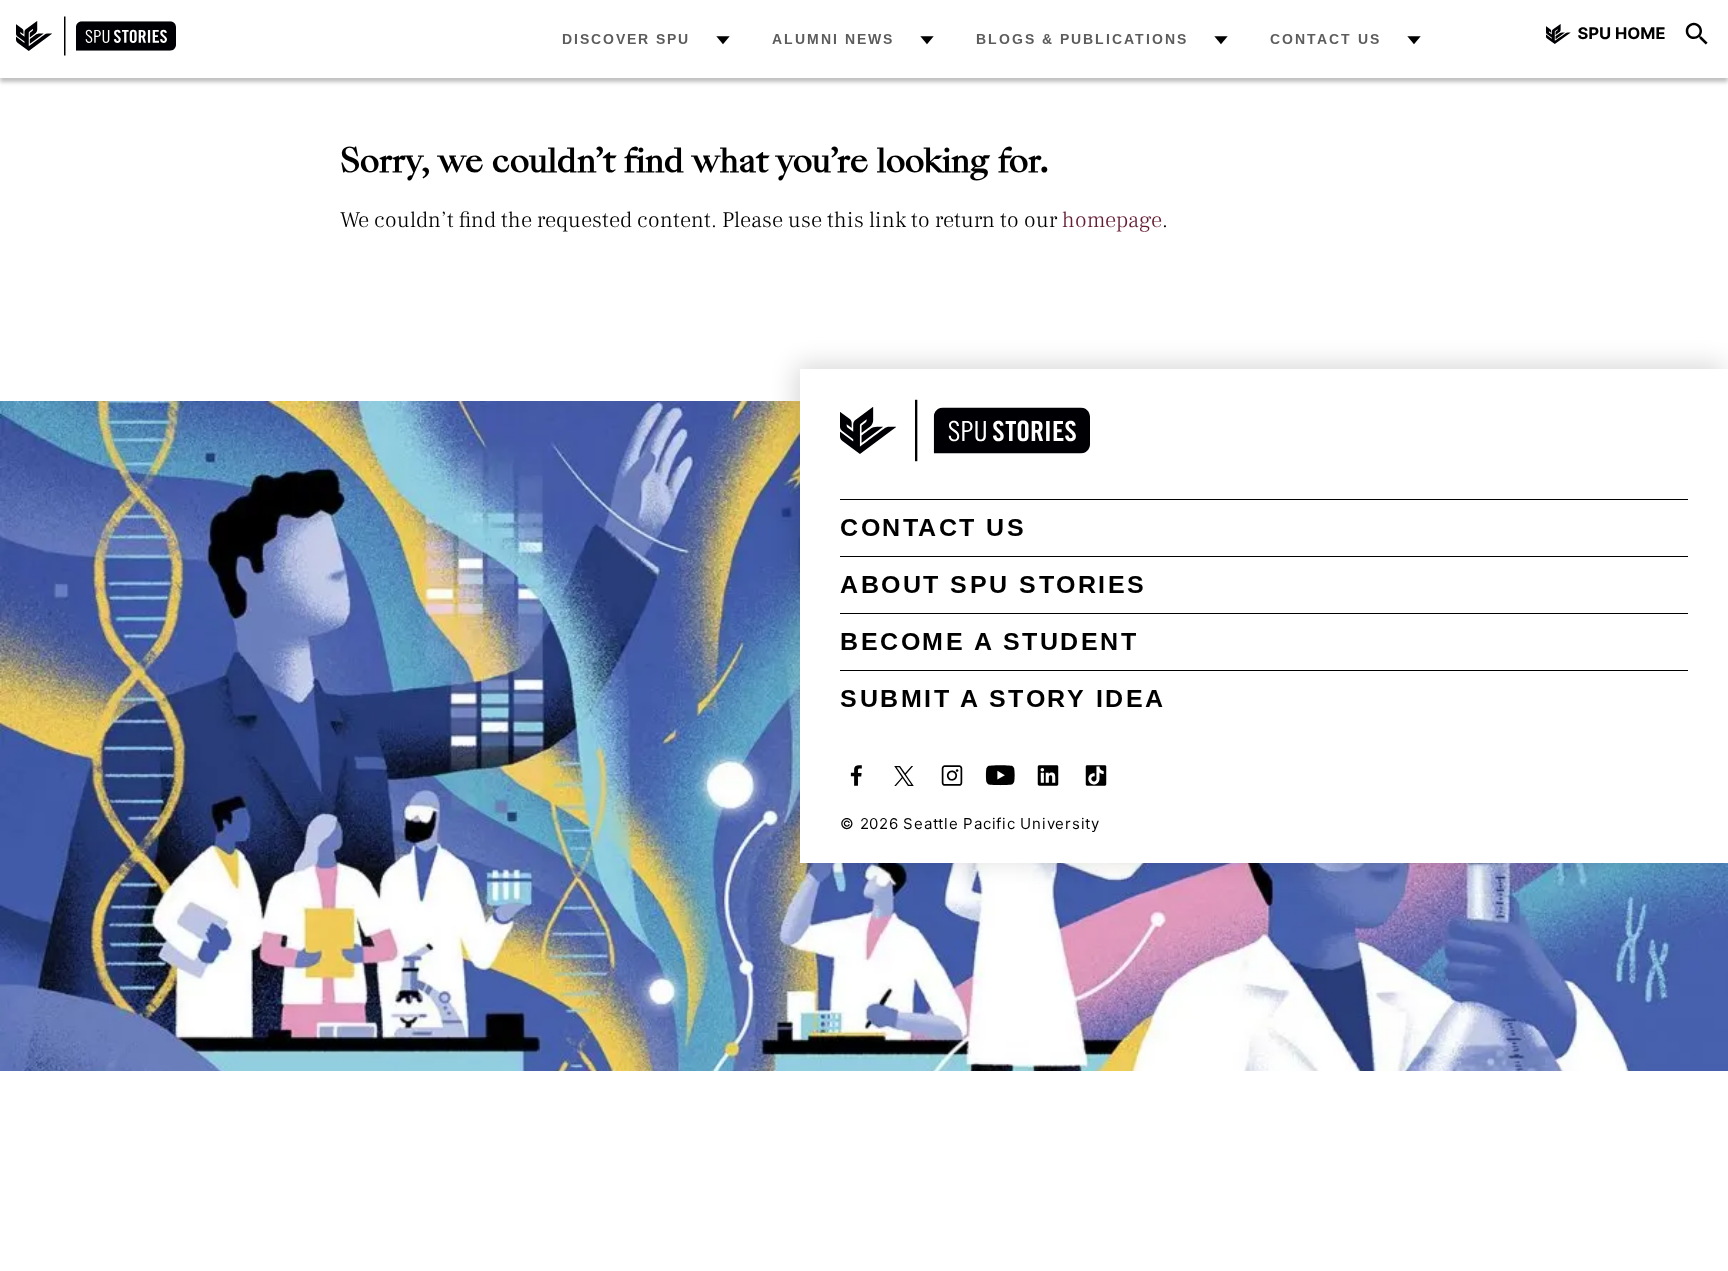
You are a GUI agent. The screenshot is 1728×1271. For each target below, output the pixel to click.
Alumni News (833, 39)
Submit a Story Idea (1003, 698)
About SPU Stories (993, 584)
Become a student (989, 641)
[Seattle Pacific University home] (1606, 36)
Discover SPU (626, 39)
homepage (1112, 220)
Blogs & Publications (1082, 39)
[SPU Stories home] (96, 50)
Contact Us (1325, 39)
